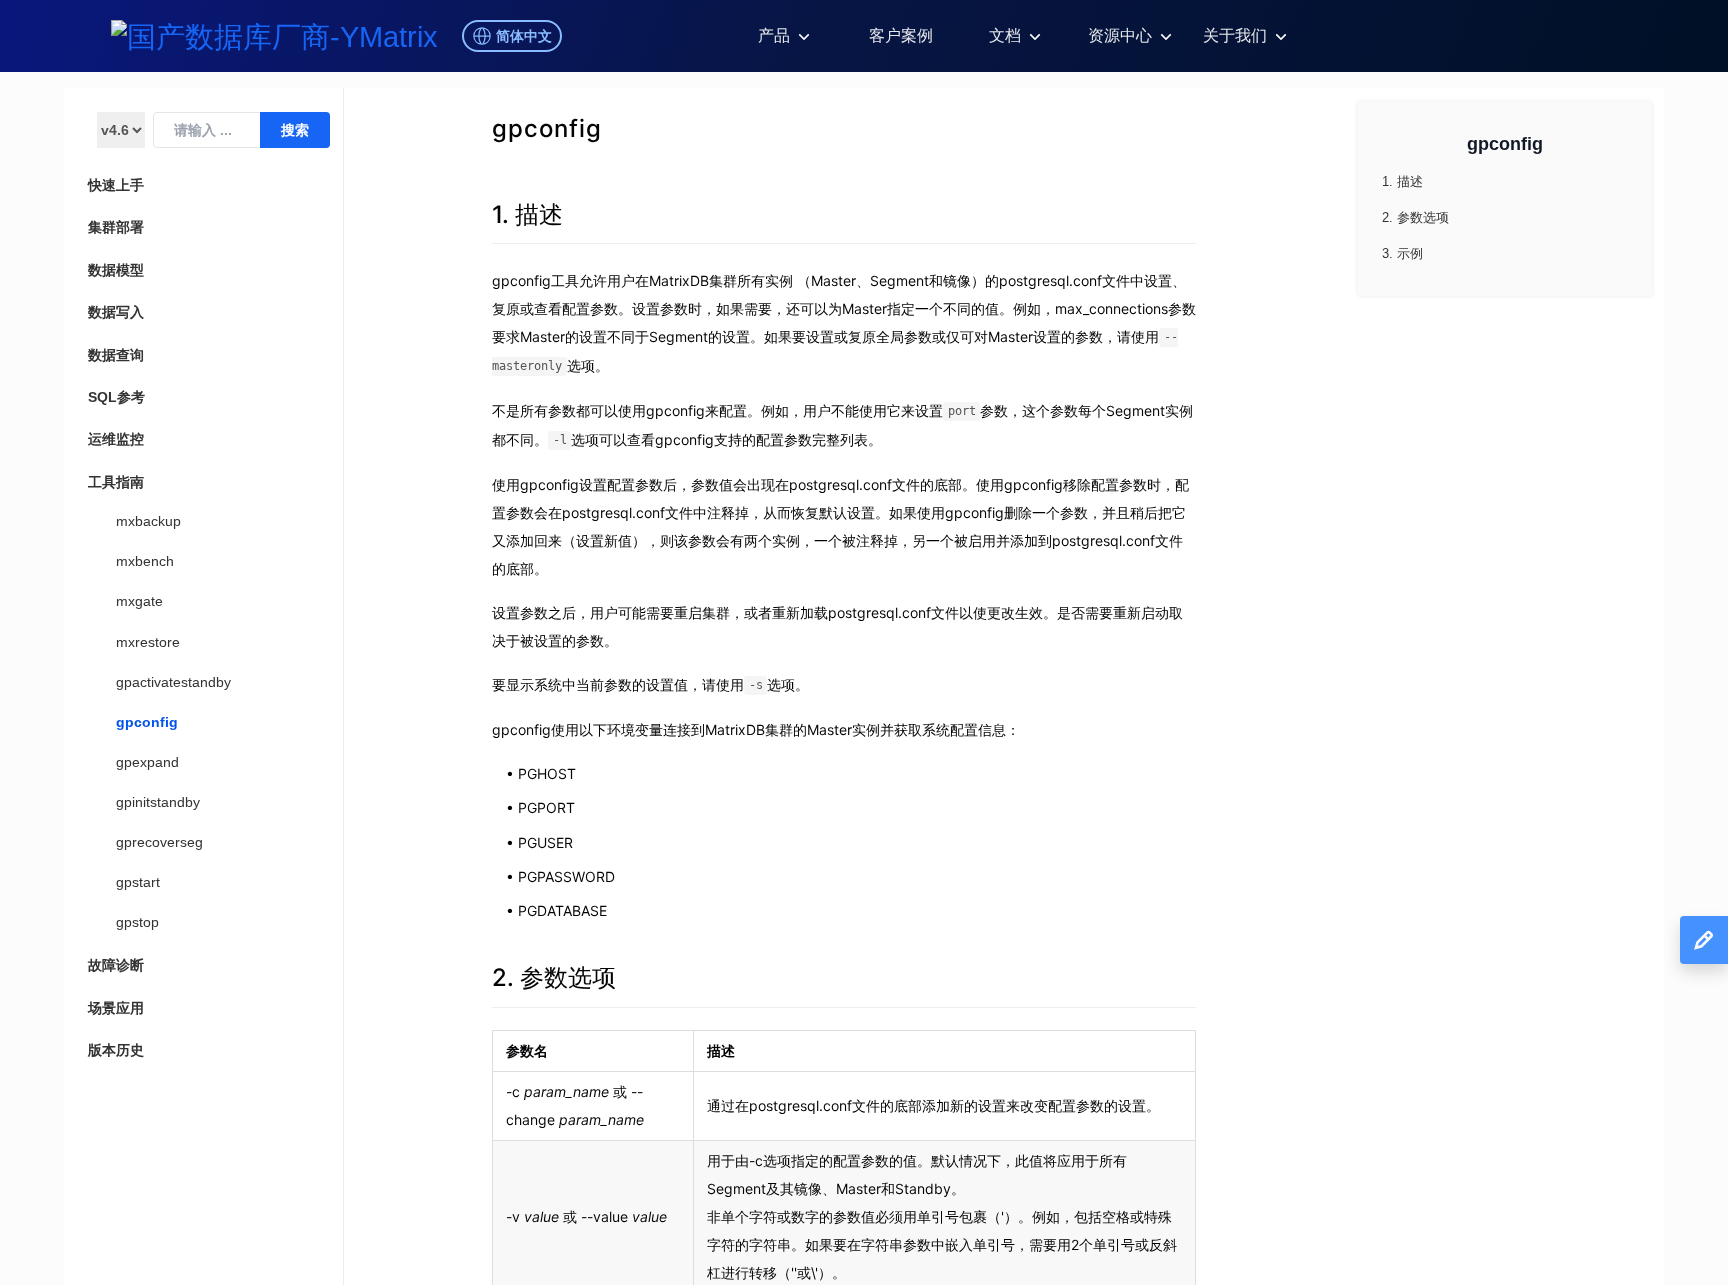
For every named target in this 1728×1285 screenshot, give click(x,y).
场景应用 (116, 1008)
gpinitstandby (158, 802)
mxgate (139, 601)
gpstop (137, 922)
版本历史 (116, 1050)
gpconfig (147, 722)
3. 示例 (1402, 253)
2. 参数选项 (554, 977)
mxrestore (148, 642)
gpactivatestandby (173, 682)
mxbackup (148, 521)
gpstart (138, 882)
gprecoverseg (159, 842)
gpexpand (147, 762)
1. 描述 (527, 214)
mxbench (145, 561)
